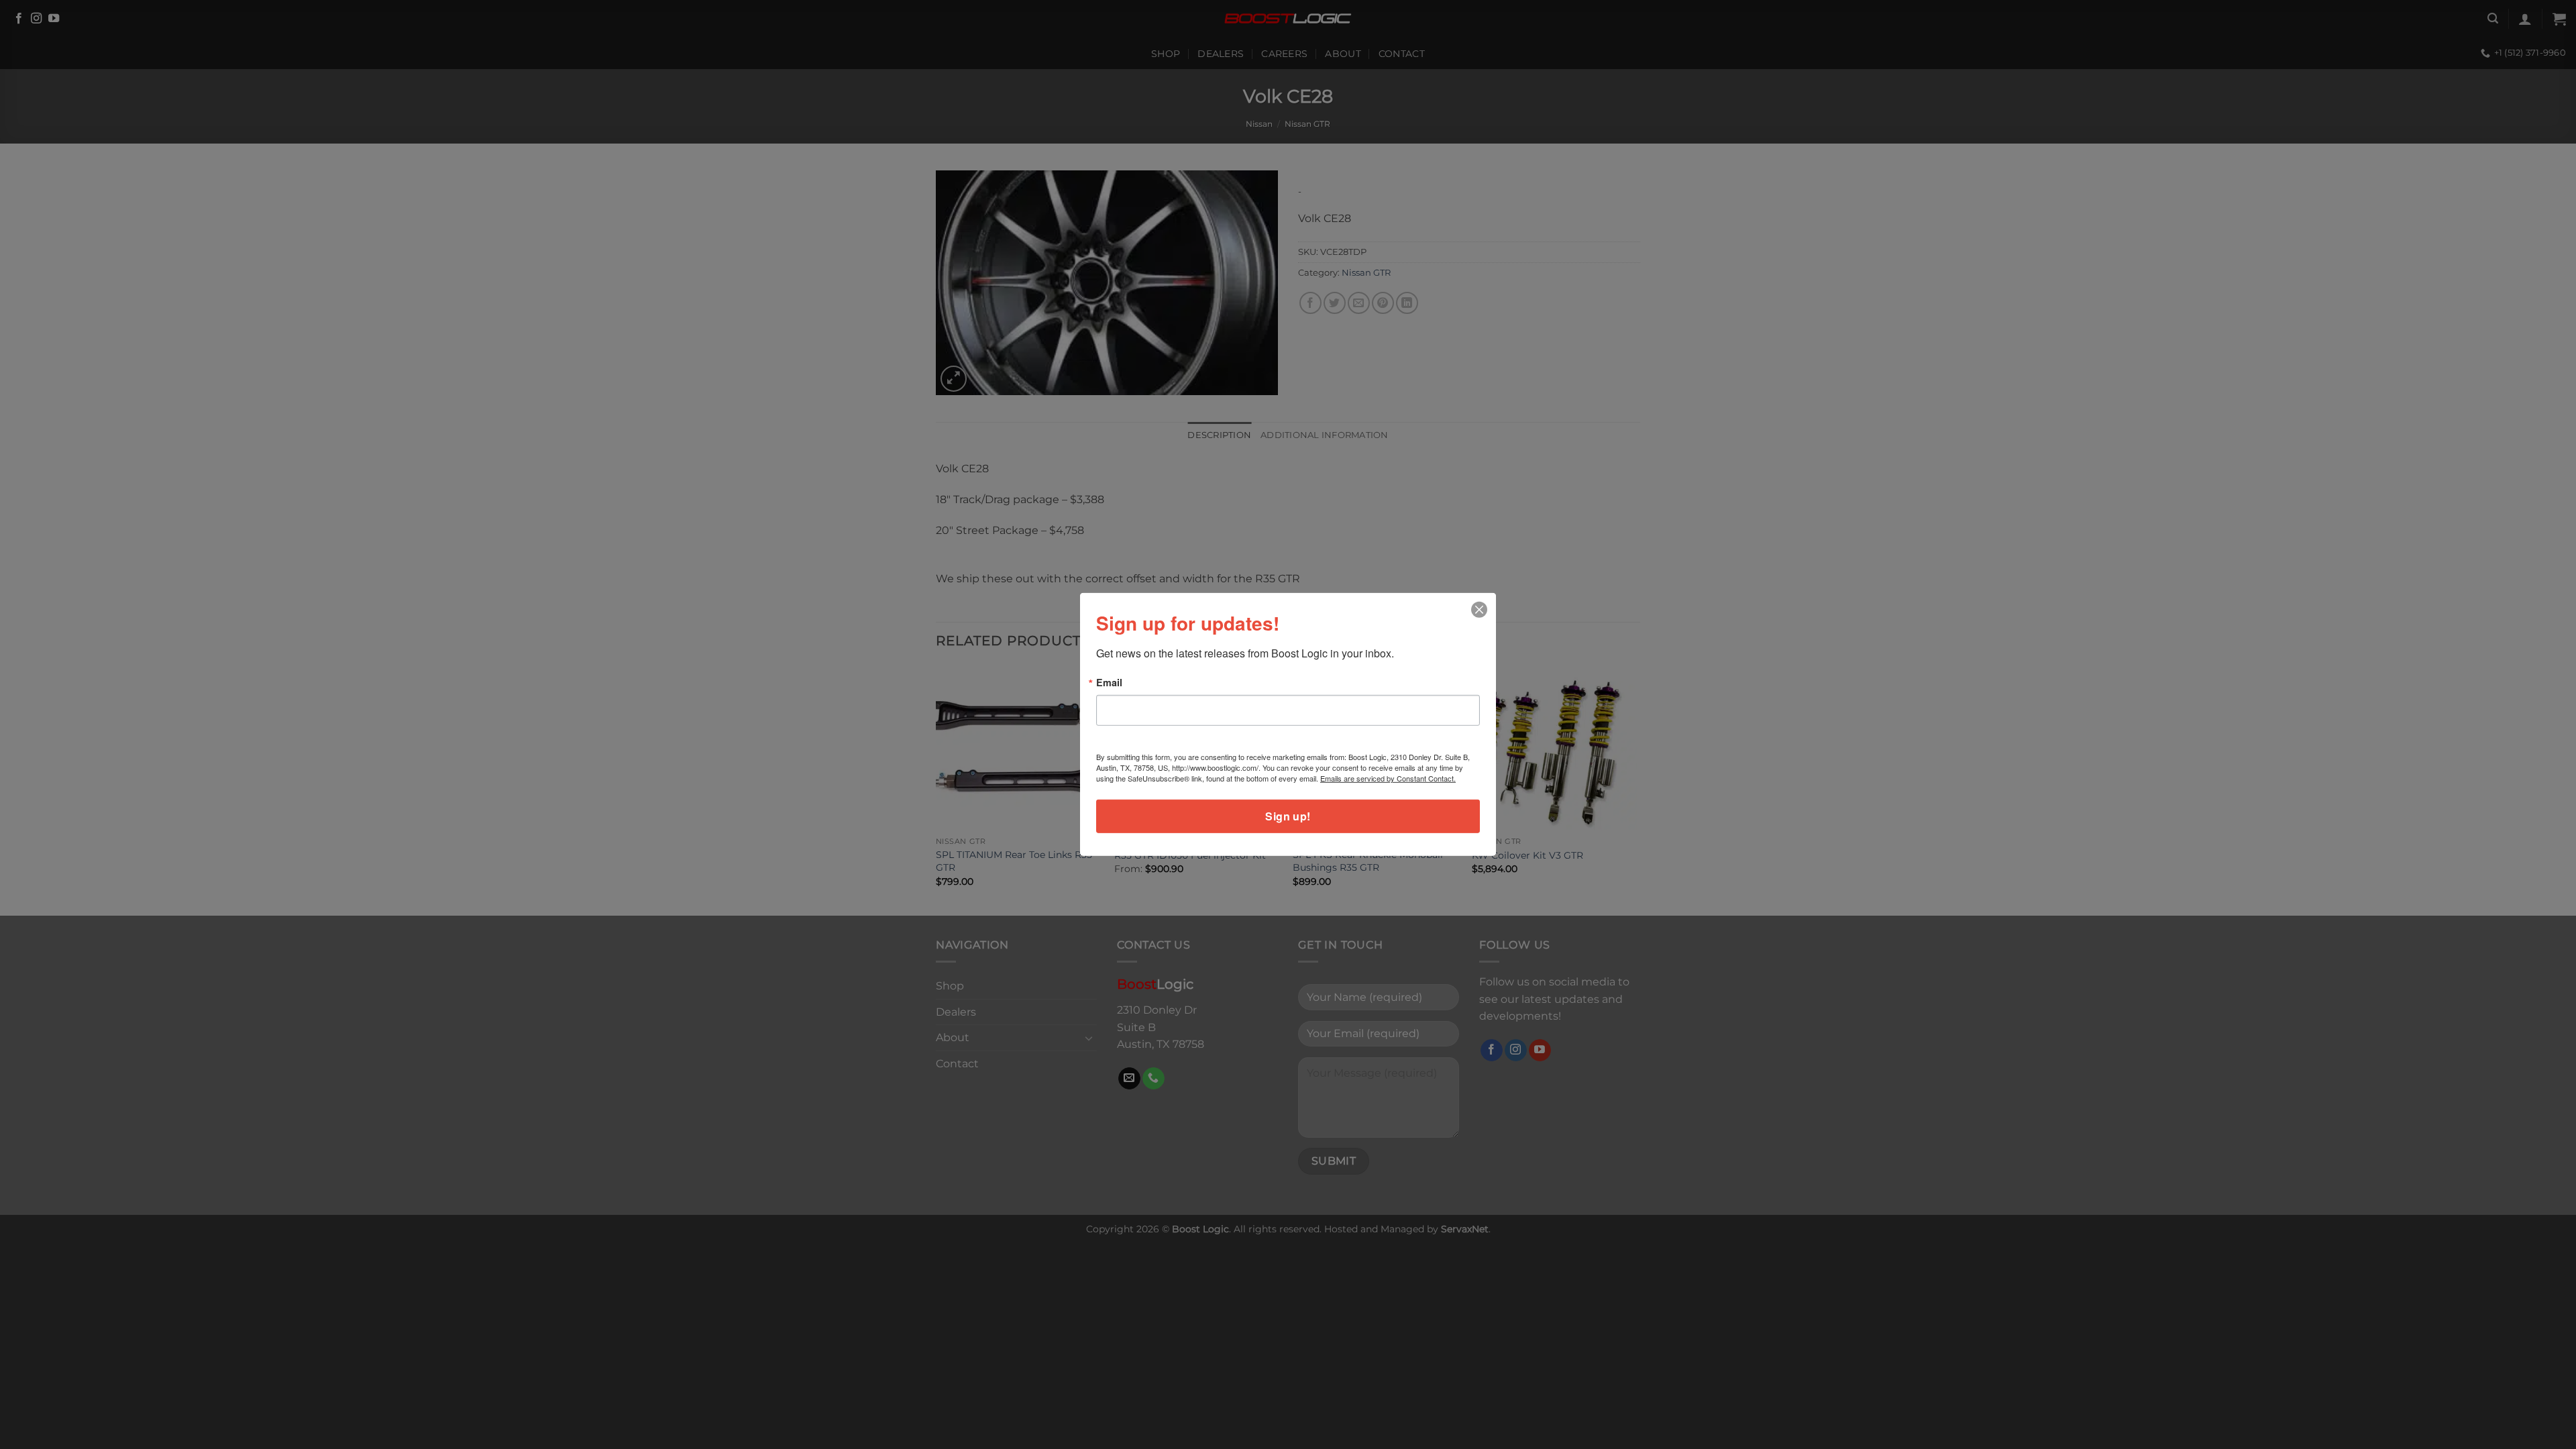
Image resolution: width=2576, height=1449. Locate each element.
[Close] (1480, 610)
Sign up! (1288, 816)
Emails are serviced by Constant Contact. (1388, 778)
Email (1109, 682)
